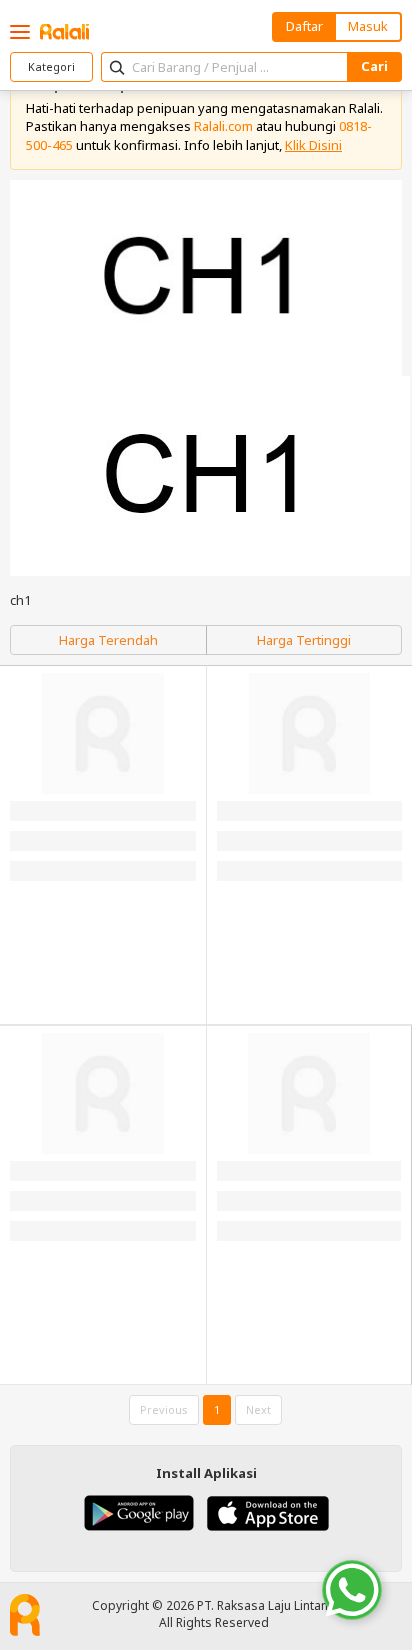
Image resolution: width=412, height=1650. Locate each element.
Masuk (368, 26)
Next (258, 1409)
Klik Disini (313, 145)
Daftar (304, 26)
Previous (164, 1409)
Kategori (51, 66)
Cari (374, 66)
